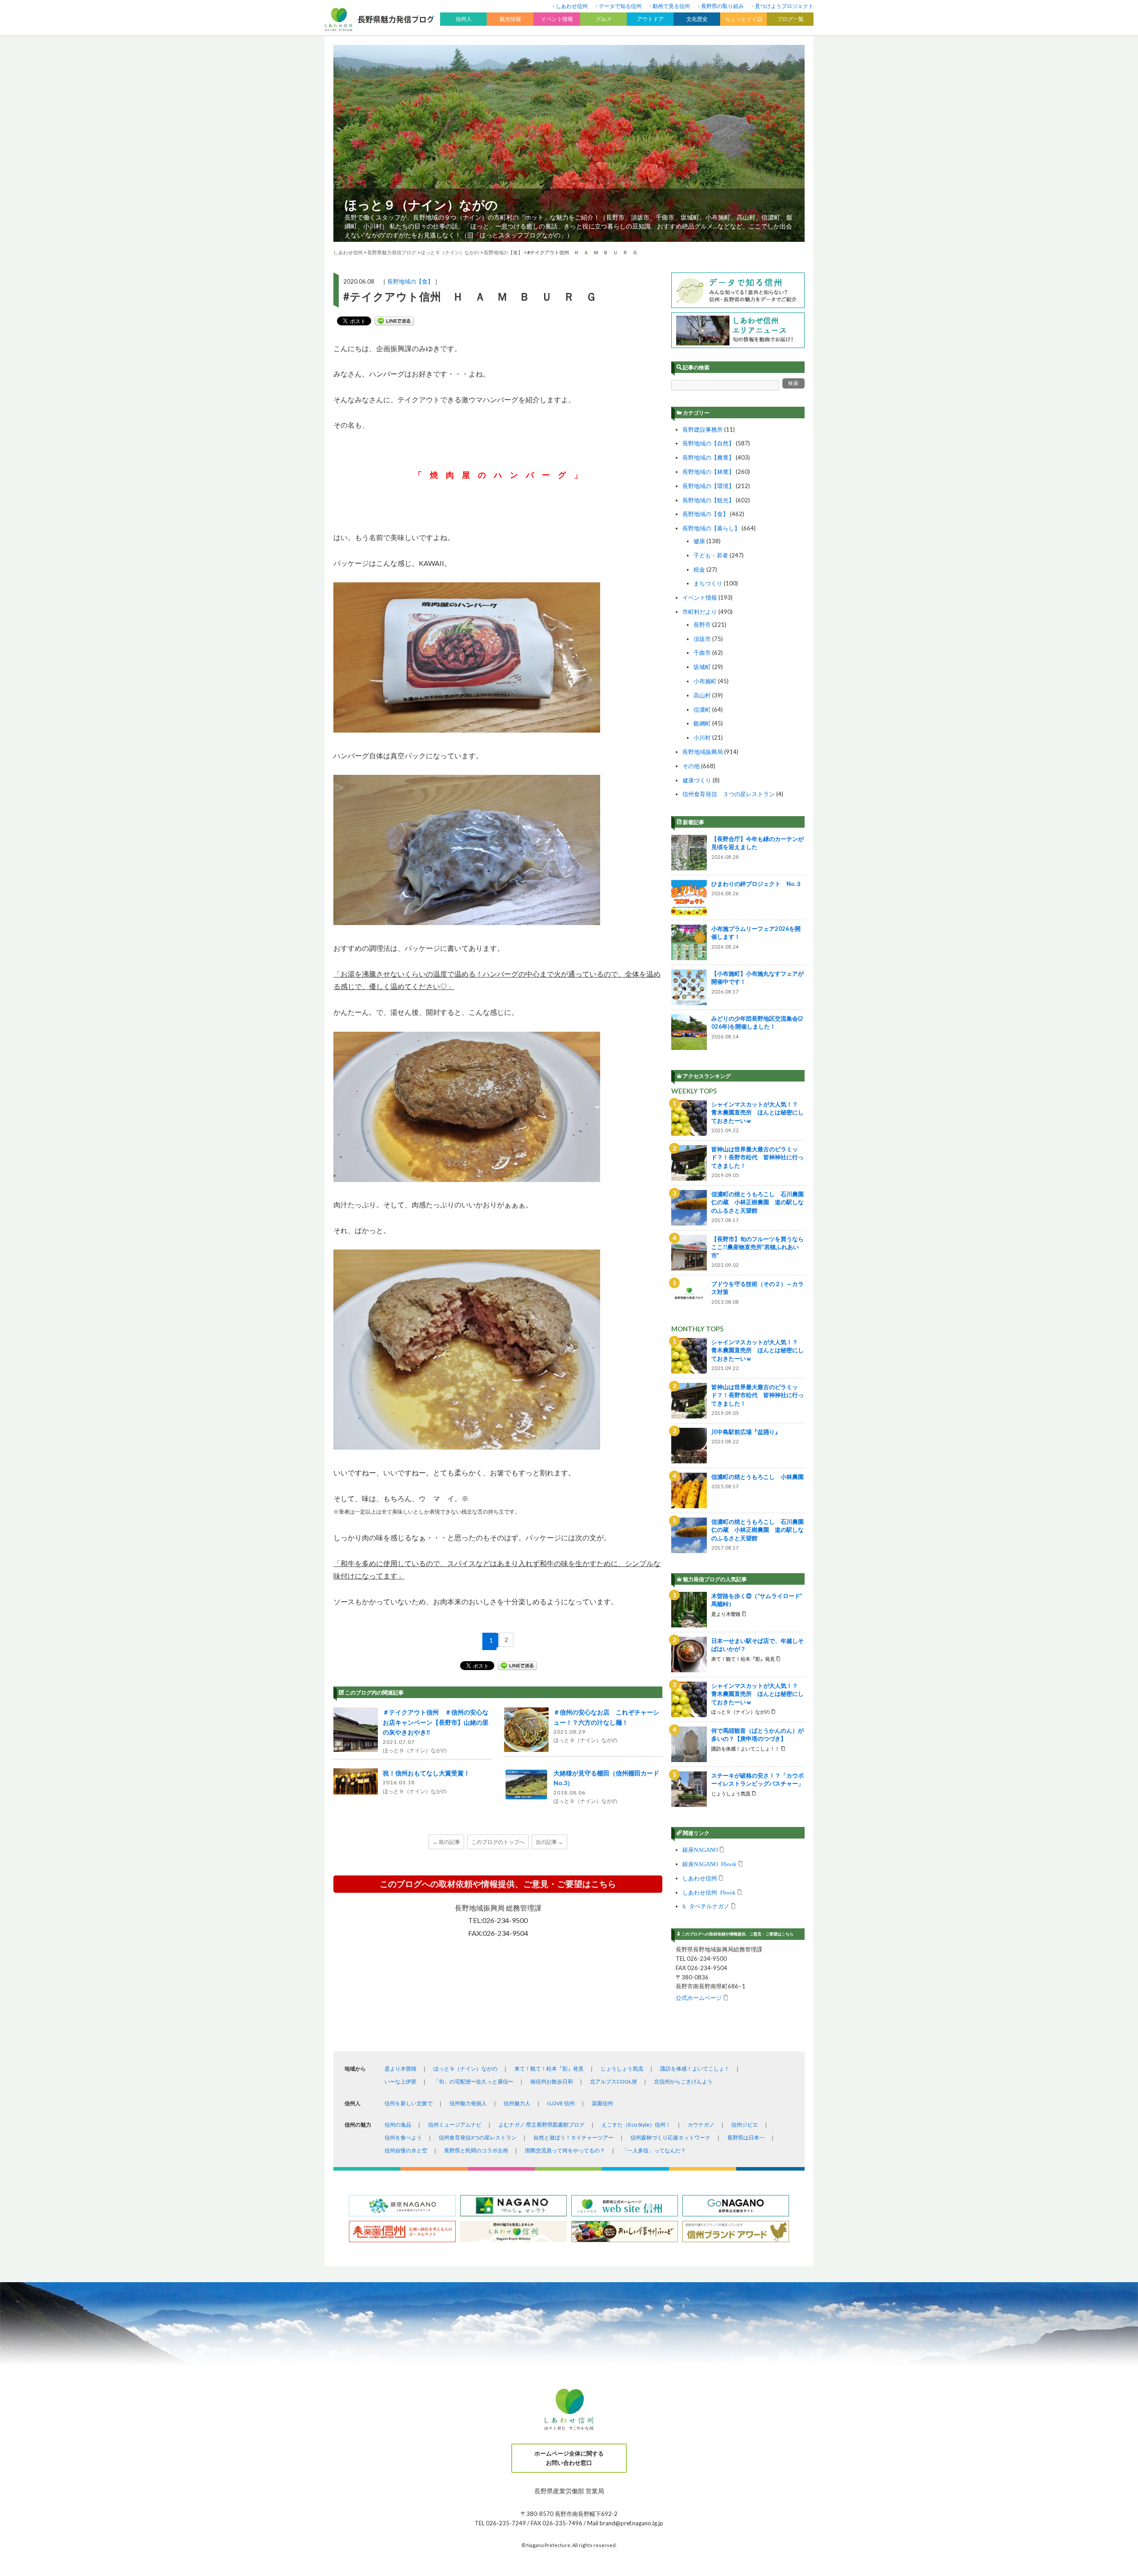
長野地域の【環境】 (708, 486)
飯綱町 (702, 723)
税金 (699, 569)
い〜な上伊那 (401, 2081)
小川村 (702, 737)
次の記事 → (549, 1842)
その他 (691, 766)
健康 (699, 541)
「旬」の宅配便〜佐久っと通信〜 (473, 2081)
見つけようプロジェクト (784, 6)
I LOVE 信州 (561, 2103)
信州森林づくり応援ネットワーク (670, 2137)
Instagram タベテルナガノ (706, 1906)
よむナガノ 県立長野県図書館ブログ (541, 2125)
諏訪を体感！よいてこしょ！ (695, 2069)
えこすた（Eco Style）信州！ (636, 2125)
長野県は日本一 (746, 2137)
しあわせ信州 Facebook (709, 1892)
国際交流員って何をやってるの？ (565, 2150)
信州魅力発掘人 (468, 2103)
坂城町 (702, 667)
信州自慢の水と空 (406, 2150)
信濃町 (702, 709)
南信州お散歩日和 (552, 2081)
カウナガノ (701, 2125)
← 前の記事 (446, 1842)
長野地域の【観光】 (708, 500)
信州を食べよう (403, 2137)
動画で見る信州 (671, 6)
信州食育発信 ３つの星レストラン (729, 794)
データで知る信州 (620, 6)
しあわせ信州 (572, 6)
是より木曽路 (401, 2069)
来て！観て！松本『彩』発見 (549, 2069)
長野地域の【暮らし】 (711, 528)
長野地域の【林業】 (708, 472)
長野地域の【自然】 (708, 443)
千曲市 (702, 653)
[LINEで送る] (394, 321)
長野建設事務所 (703, 429)
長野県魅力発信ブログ (392, 252)
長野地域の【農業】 (708, 457)
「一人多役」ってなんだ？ (654, 2150)
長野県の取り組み (722, 6)
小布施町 (705, 681)
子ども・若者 (711, 555)
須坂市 (702, 639)
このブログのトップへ (498, 1842)
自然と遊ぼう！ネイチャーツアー (573, 2137)
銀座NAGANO (700, 1849)
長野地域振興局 (703, 752)
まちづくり (708, 583)
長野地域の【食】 (410, 281)
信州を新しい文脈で (409, 2103)
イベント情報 (700, 597)
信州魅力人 (517, 2103)
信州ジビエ (745, 2125)
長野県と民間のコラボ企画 (476, 2150)
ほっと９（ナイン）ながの (421, 204)
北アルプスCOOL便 (613, 2081)
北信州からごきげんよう (683, 2081)
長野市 (702, 625)
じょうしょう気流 (622, 2069)
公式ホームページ (699, 1997)
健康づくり (697, 780)
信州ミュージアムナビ (455, 2125)
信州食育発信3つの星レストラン (478, 2137)
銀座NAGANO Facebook (709, 1864)
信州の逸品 (398, 2125)
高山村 (702, 695)
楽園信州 (602, 2103)
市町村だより (700, 612)
